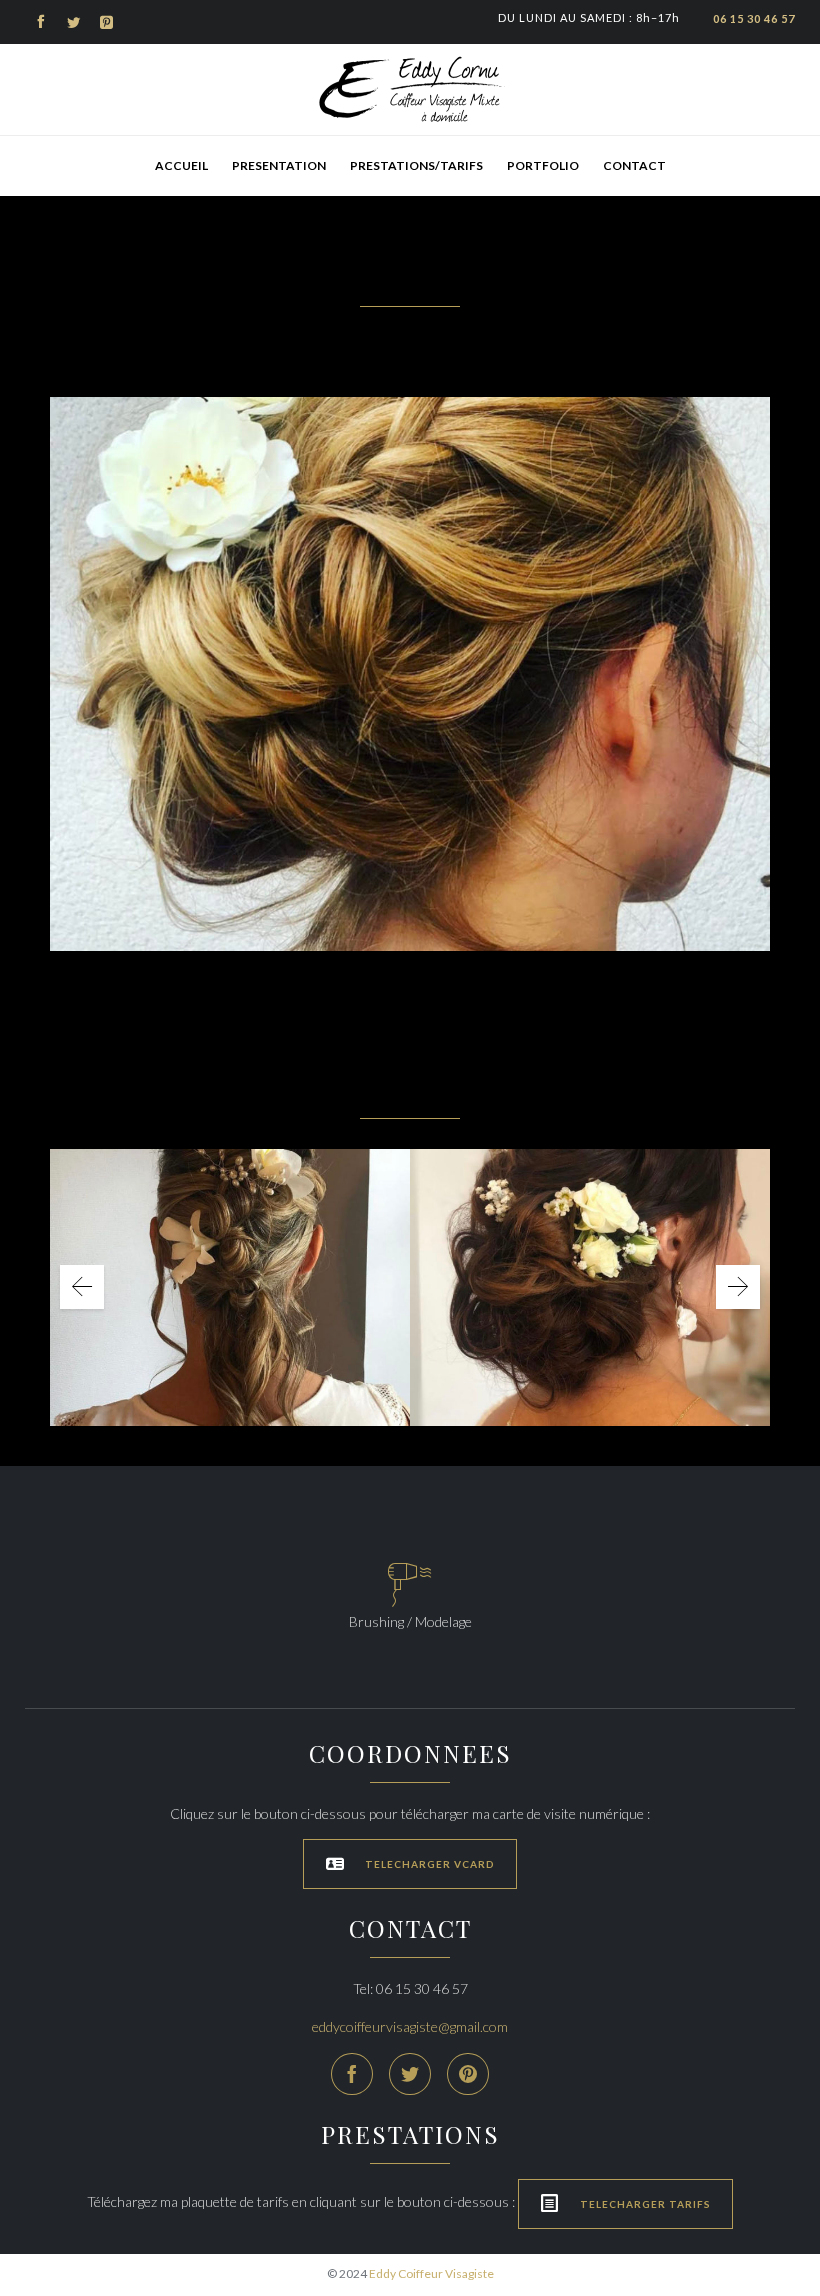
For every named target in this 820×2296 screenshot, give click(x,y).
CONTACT (634, 165)
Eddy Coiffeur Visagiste (431, 2273)
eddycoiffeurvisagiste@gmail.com (410, 2026)
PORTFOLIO (543, 165)
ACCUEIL (181, 165)
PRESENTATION (279, 165)
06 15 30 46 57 (754, 18)
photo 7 (590, 1272)
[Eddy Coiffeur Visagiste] (410, 89)
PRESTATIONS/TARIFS (416, 165)
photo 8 (230, 1272)
